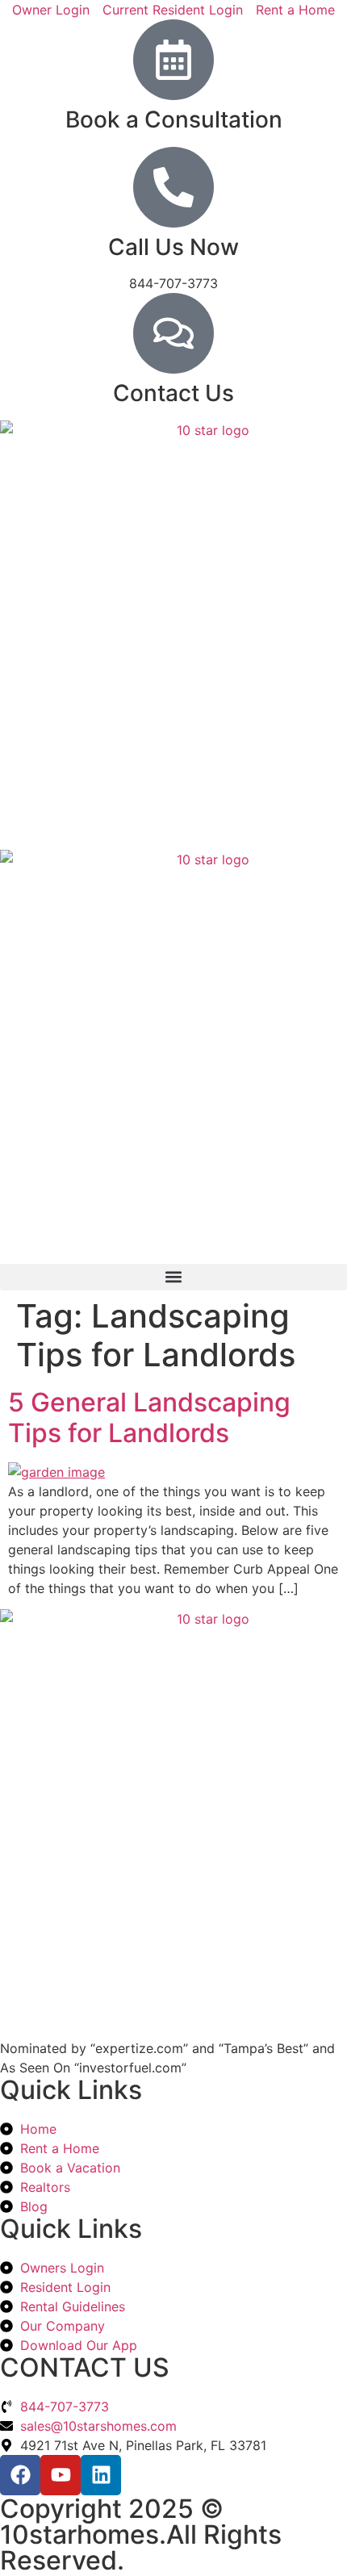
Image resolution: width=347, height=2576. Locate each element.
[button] (173, 1277)
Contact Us (173, 393)
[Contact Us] (173, 333)
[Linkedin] (101, 2475)
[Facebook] (20, 2475)
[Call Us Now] (173, 187)
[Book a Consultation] (173, 60)
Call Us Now (173, 247)
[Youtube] (61, 2475)
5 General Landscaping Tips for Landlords (149, 1418)
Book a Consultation (174, 119)
